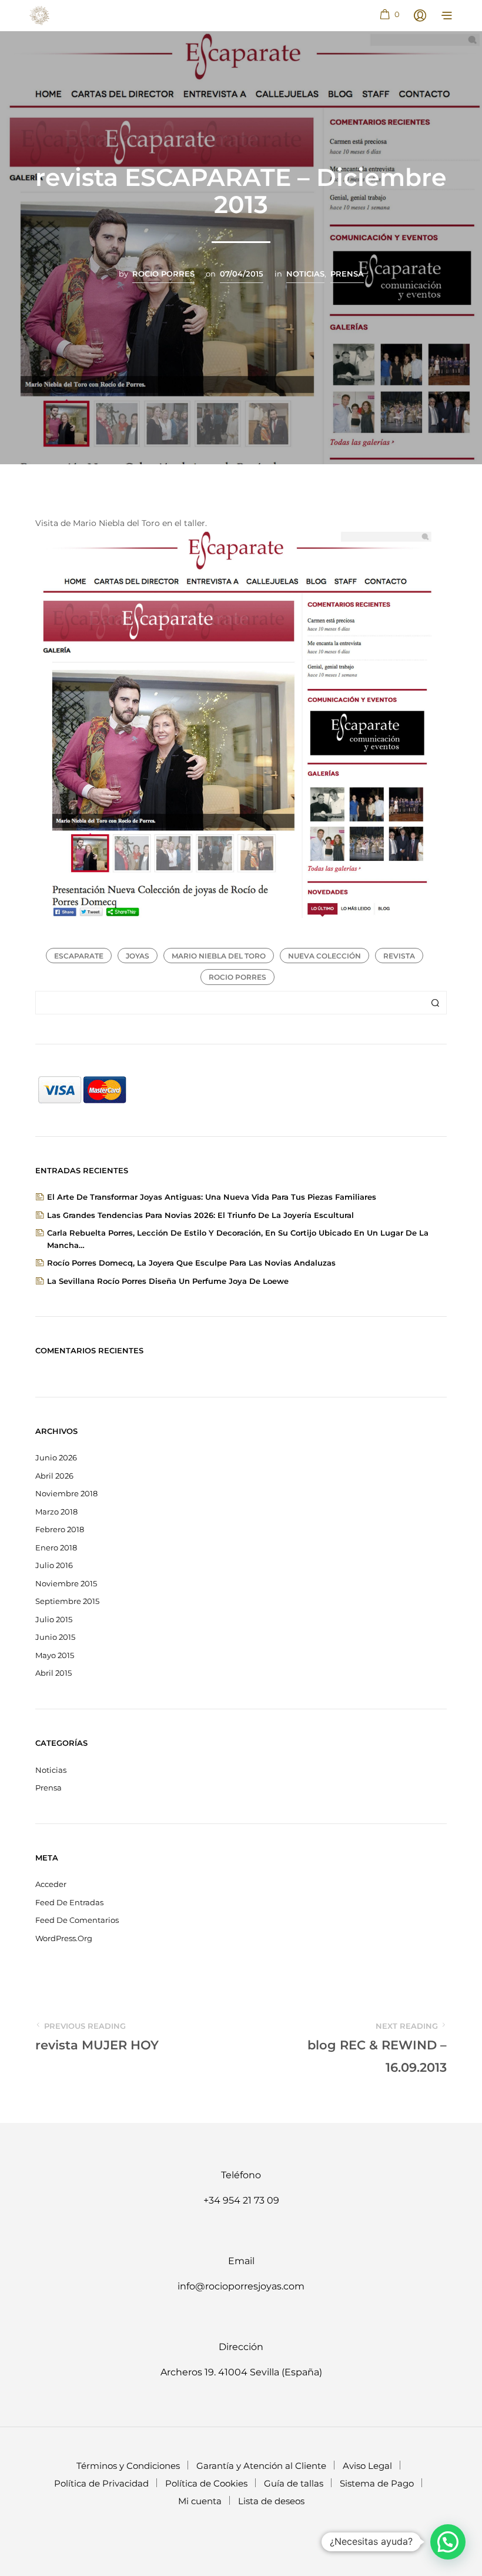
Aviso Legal (367, 2466)
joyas (138, 956)
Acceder (51, 1884)
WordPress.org (64, 1938)
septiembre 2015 (67, 1601)
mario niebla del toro (219, 956)
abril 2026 (54, 1476)
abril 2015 (53, 1673)
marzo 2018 (56, 1512)
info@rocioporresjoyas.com (241, 2286)
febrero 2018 (60, 1529)
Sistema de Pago (377, 2483)
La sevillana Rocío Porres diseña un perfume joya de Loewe (168, 1281)
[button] (389, 15)
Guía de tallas (294, 2483)
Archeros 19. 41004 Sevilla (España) (241, 2372)
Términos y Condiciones (128, 2466)
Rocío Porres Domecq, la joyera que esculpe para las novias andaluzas (191, 1263)
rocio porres (237, 977)
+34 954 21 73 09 (241, 2200)
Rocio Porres (163, 274)
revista (399, 956)
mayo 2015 (55, 1655)
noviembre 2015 (66, 1583)
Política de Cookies (206, 2483)
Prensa (347, 274)
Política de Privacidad (101, 2483)
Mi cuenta (200, 2501)
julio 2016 (54, 1565)
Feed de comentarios (77, 1920)
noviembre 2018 (66, 1493)
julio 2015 (54, 1619)
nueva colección (324, 956)
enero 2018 (56, 1547)
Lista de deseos (271, 2501)
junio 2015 (55, 1637)
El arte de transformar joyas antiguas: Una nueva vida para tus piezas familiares (212, 1197)
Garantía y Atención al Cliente (261, 2466)
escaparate (79, 956)
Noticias (305, 274)
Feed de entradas (69, 1902)
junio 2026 (56, 1457)
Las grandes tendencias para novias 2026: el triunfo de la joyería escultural (200, 1215)
